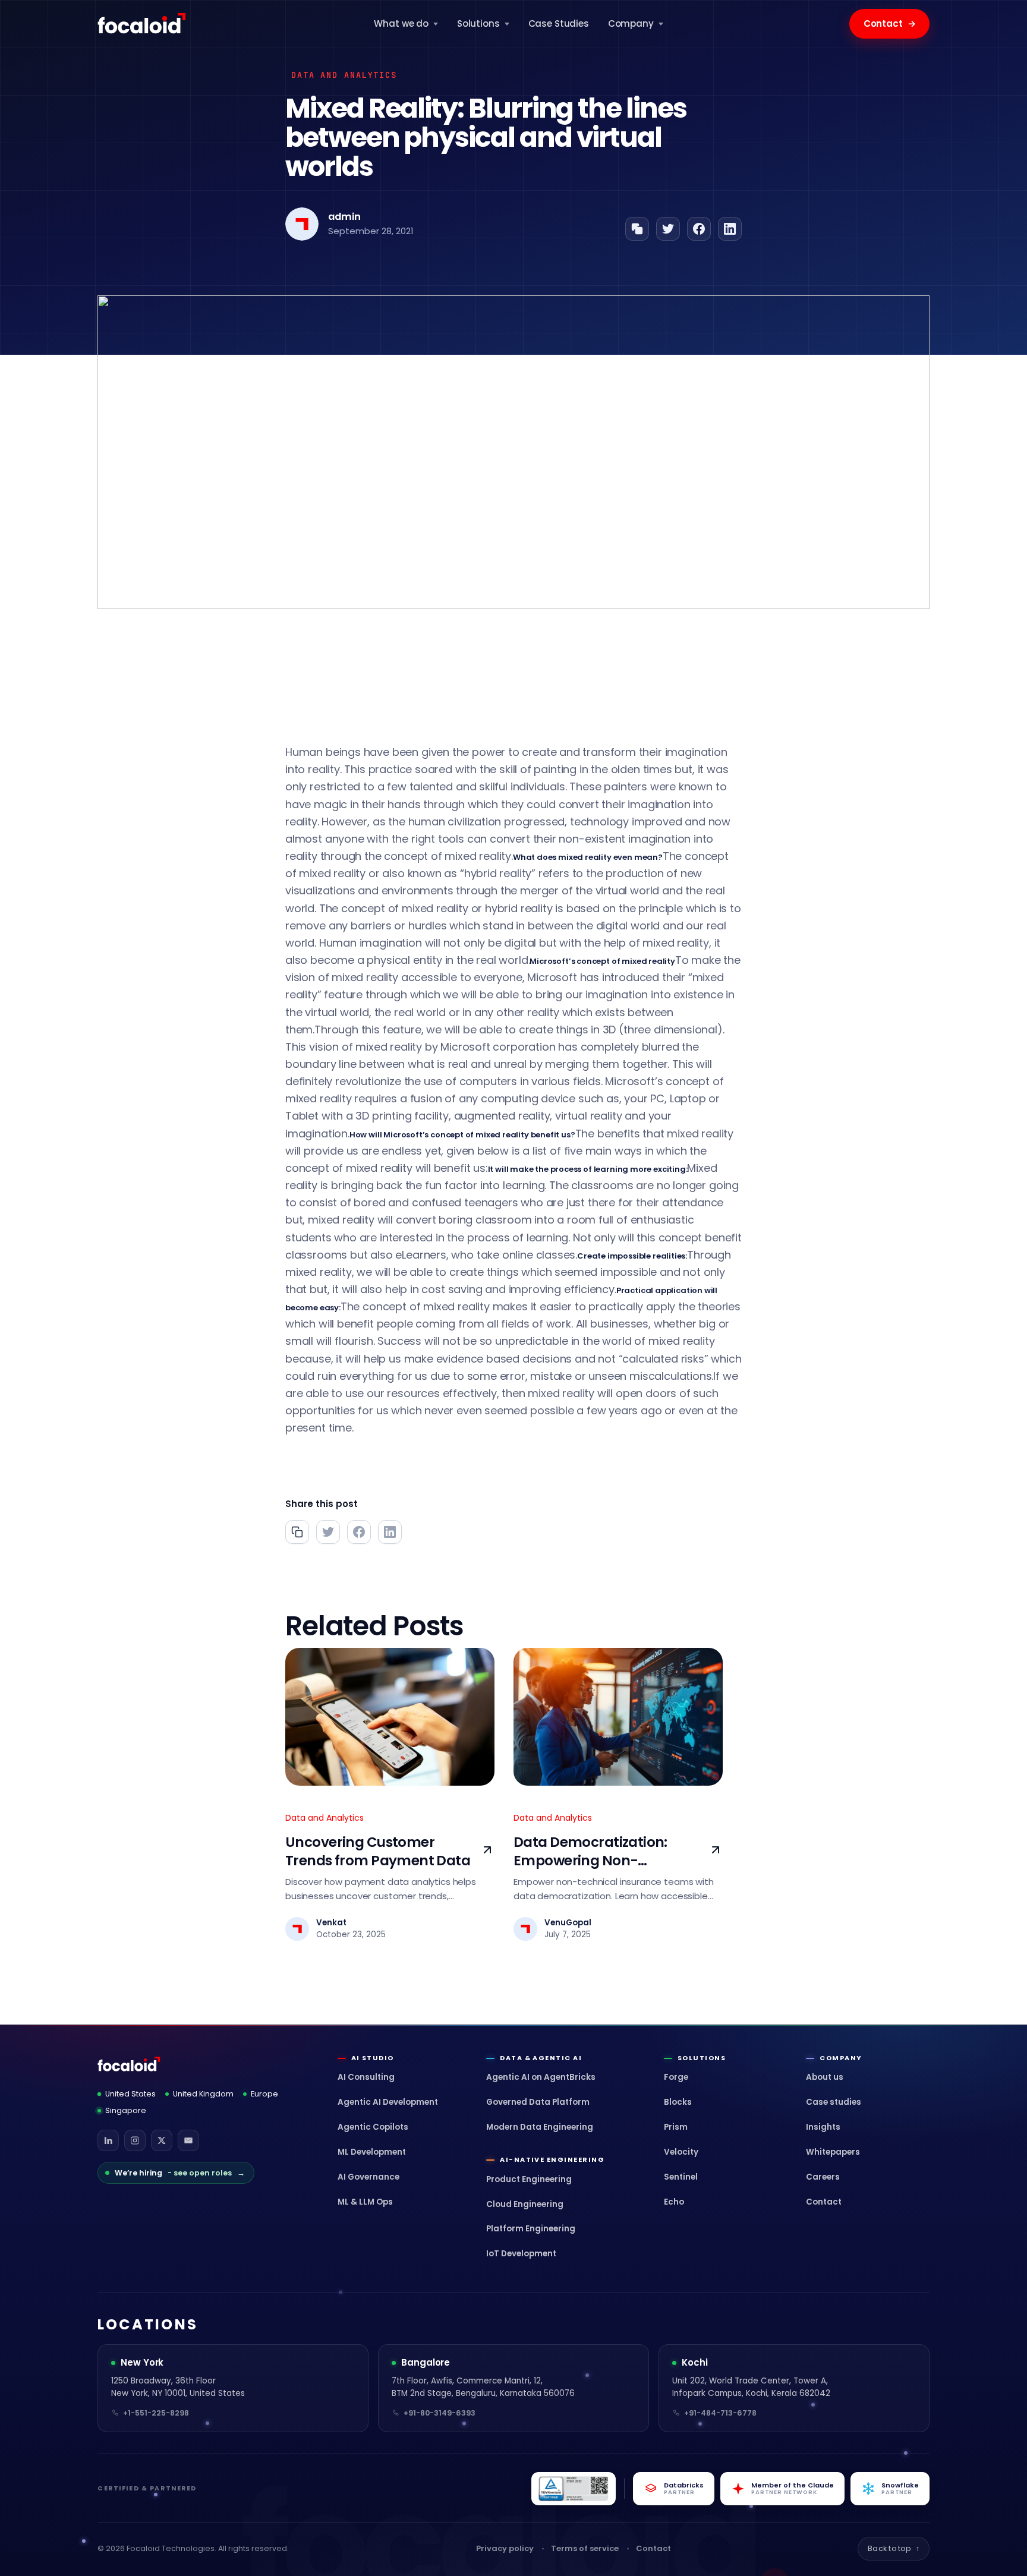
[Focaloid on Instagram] (135, 2140)
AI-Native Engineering (552, 2160)
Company (631, 23)
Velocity (681, 2152)
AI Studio (373, 2058)
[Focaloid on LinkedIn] (108, 2140)
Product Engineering (529, 2179)
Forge (676, 2077)
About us (825, 2077)
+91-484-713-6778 (720, 2413)
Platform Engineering (531, 2229)
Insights (823, 2127)
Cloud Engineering (525, 2204)
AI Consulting (366, 2077)
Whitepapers (833, 2152)
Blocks (678, 2102)
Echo (674, 2202)
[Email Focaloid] (188, 2140)
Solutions (478, 23)
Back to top (894, 2548)
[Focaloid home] (143, 24)
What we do (401, 23)
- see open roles (180, 2173)
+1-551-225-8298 (156, 2413)
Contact (890, 23)
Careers (823, 2177)
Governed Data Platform (538, 2102)
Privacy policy (505, 2548)
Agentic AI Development (388, 2102)
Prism (676, 2127)
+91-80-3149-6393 (440, 2413)
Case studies (834, 2102)
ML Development (372, 2152)
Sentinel (681, 2177)
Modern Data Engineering (540, 2127)
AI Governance (368, 2177)
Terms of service (585, 2548)
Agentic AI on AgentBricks (541, 2077)
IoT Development (521, 2254)
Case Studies (559, 23)
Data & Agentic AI (541, 2058)
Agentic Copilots (373, 2127)
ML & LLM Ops (365, 2202)
